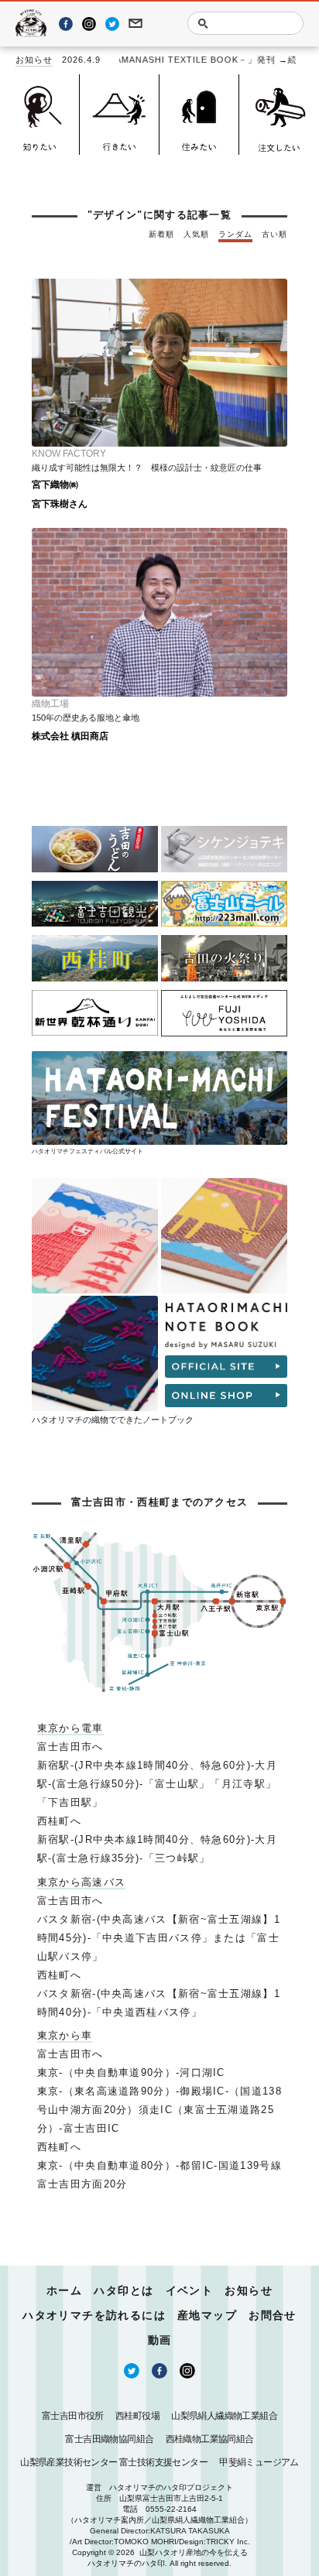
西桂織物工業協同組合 (210, 2439)
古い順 (274, 234)
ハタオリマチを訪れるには (94, 2315)
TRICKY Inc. (228, 2542)
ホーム (64, 2290)
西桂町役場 (137, 2416)
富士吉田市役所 (73, 2416)
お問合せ (273, 2315)
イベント (190, 2290)
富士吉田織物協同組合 (109, 2439)
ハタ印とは (123, 2290)
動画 (160, 2340)
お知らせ (34, 60)
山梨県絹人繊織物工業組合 (224, 2416)
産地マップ (207, 2315)
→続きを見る (285, 60)
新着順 (161, 234)
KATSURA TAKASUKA (190, 2531)
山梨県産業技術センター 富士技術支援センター (114, 2462)
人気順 (196, 234)
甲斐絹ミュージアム (259, 2462)
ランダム (235, 234)
